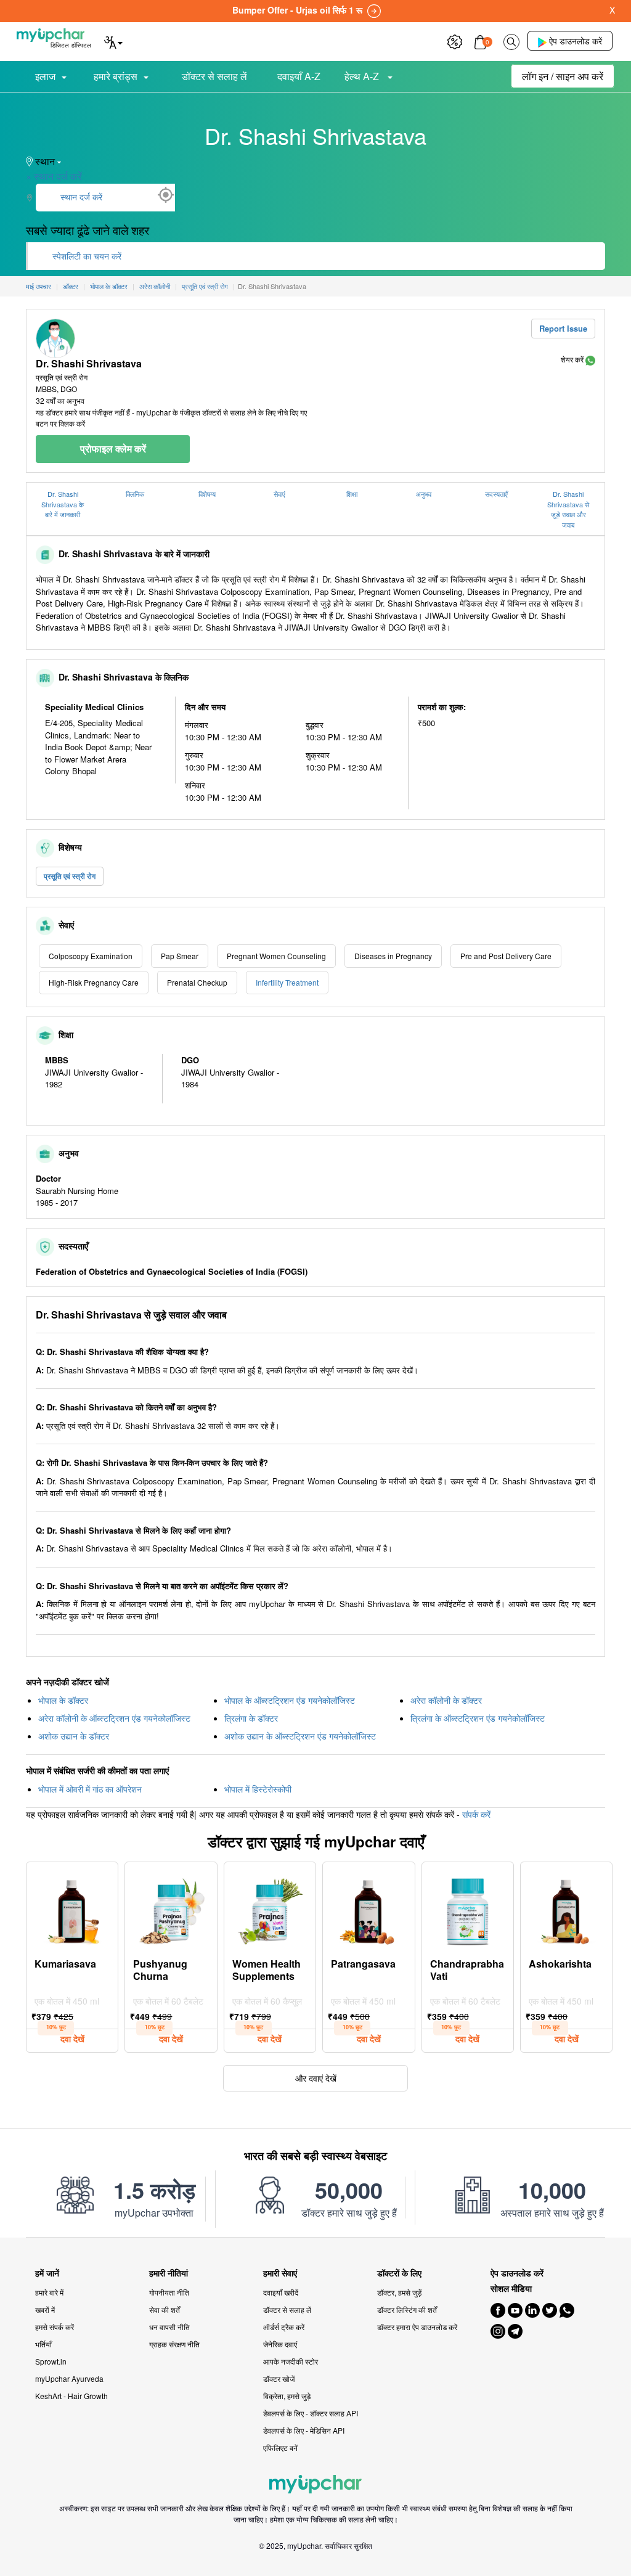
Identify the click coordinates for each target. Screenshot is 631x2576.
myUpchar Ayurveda (69, 2378)
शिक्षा (352, 494)
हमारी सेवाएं (280, 2273)
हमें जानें (47, 2273)
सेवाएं (279, 494)
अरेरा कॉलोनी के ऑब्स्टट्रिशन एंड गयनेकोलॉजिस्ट (114, 1718)
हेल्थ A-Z (363, 76)
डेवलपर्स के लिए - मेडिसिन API (304, 2430)
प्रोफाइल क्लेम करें (113, 448)
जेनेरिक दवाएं (280, 2344)
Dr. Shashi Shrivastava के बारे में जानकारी (63, 504)
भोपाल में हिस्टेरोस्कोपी (258, 1789)
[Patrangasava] (368, 1908)
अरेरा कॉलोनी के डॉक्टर (446, 1700)
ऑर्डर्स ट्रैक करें (284, 2327)
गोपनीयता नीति (169, 2292)
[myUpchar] (590, 359)
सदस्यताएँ (496, 494)
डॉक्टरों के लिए (399, 2273)
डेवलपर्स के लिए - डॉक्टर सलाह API (311, 2413)
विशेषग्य (207, 494)
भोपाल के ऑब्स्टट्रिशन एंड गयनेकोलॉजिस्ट (290, 1700)
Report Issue (563, 328)
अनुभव (424, 494)
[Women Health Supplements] (270, 1908)
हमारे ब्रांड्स (116, 76)
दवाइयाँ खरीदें (281, 2292)
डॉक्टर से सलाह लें (214, 76)
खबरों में (45, 2309)
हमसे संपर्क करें (55, 2327)
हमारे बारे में (49, 2292)
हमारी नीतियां (169, 2273)
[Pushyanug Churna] (171, 1908)
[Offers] (455, 40)
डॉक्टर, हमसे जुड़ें (399, 2292)
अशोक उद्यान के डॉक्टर (74, 1736)
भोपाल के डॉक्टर (63, 1700)
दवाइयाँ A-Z (299, 76)
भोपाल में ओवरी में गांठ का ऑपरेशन (90, 1789)
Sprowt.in (51, 2361)
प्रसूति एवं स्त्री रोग (70, 876)
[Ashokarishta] (566, 1908)
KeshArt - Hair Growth (71, 2396)
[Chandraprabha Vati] (468, 1908)
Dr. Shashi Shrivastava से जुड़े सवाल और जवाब (568, 509)
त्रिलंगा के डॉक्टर (251, 1718)
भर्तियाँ (43, 2344)
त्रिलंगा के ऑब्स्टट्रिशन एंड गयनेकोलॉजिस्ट (478, 1718)
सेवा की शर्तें (165, 2309)
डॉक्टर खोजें (279, 2378)
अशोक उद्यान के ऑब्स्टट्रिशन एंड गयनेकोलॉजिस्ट (300, 1736)
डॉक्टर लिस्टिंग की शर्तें (407, 2309)
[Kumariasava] (72, 1908)
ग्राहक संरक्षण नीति (174, 2344)
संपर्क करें (476, 1814)
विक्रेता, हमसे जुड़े (287, 2396)
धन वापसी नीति (169, 2327)
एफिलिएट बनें (280, 2447)
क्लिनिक (135, 494)
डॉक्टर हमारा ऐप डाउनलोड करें (417, 2327)
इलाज (45, 76)
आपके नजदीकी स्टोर (291, 2361)
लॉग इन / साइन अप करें (563, 76)
